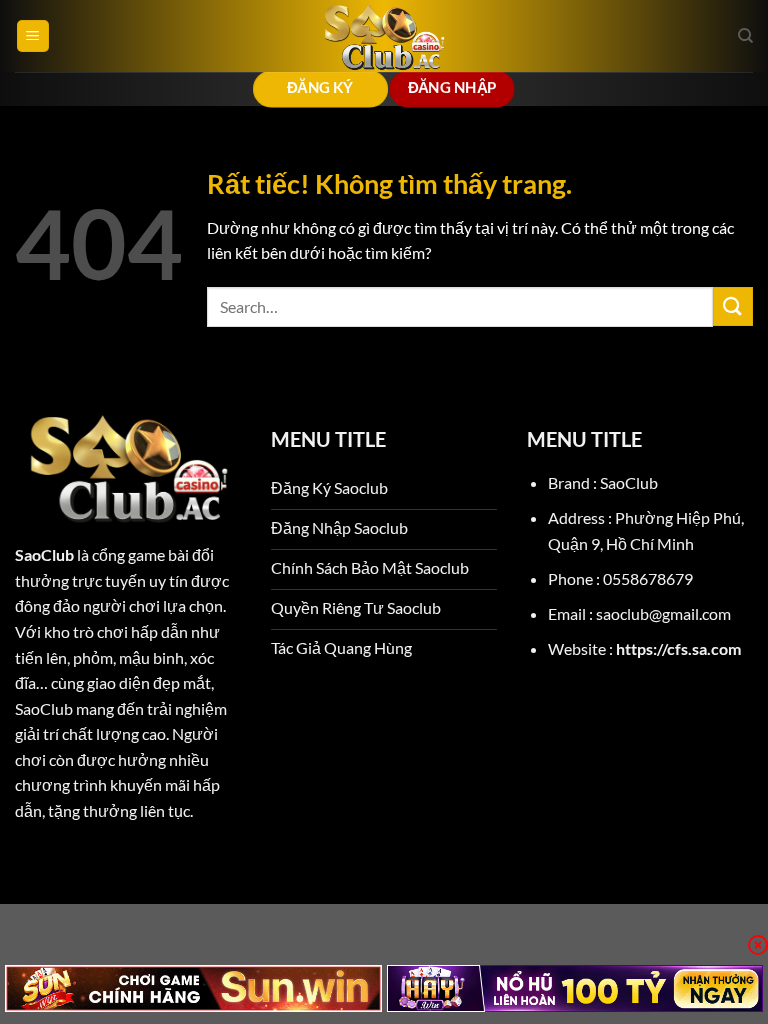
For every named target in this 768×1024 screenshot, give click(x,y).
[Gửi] (733, 306)
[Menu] (33, 36)
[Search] (745, 36)
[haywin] (575, 988)
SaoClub (44, 554)
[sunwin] (193, 988)
